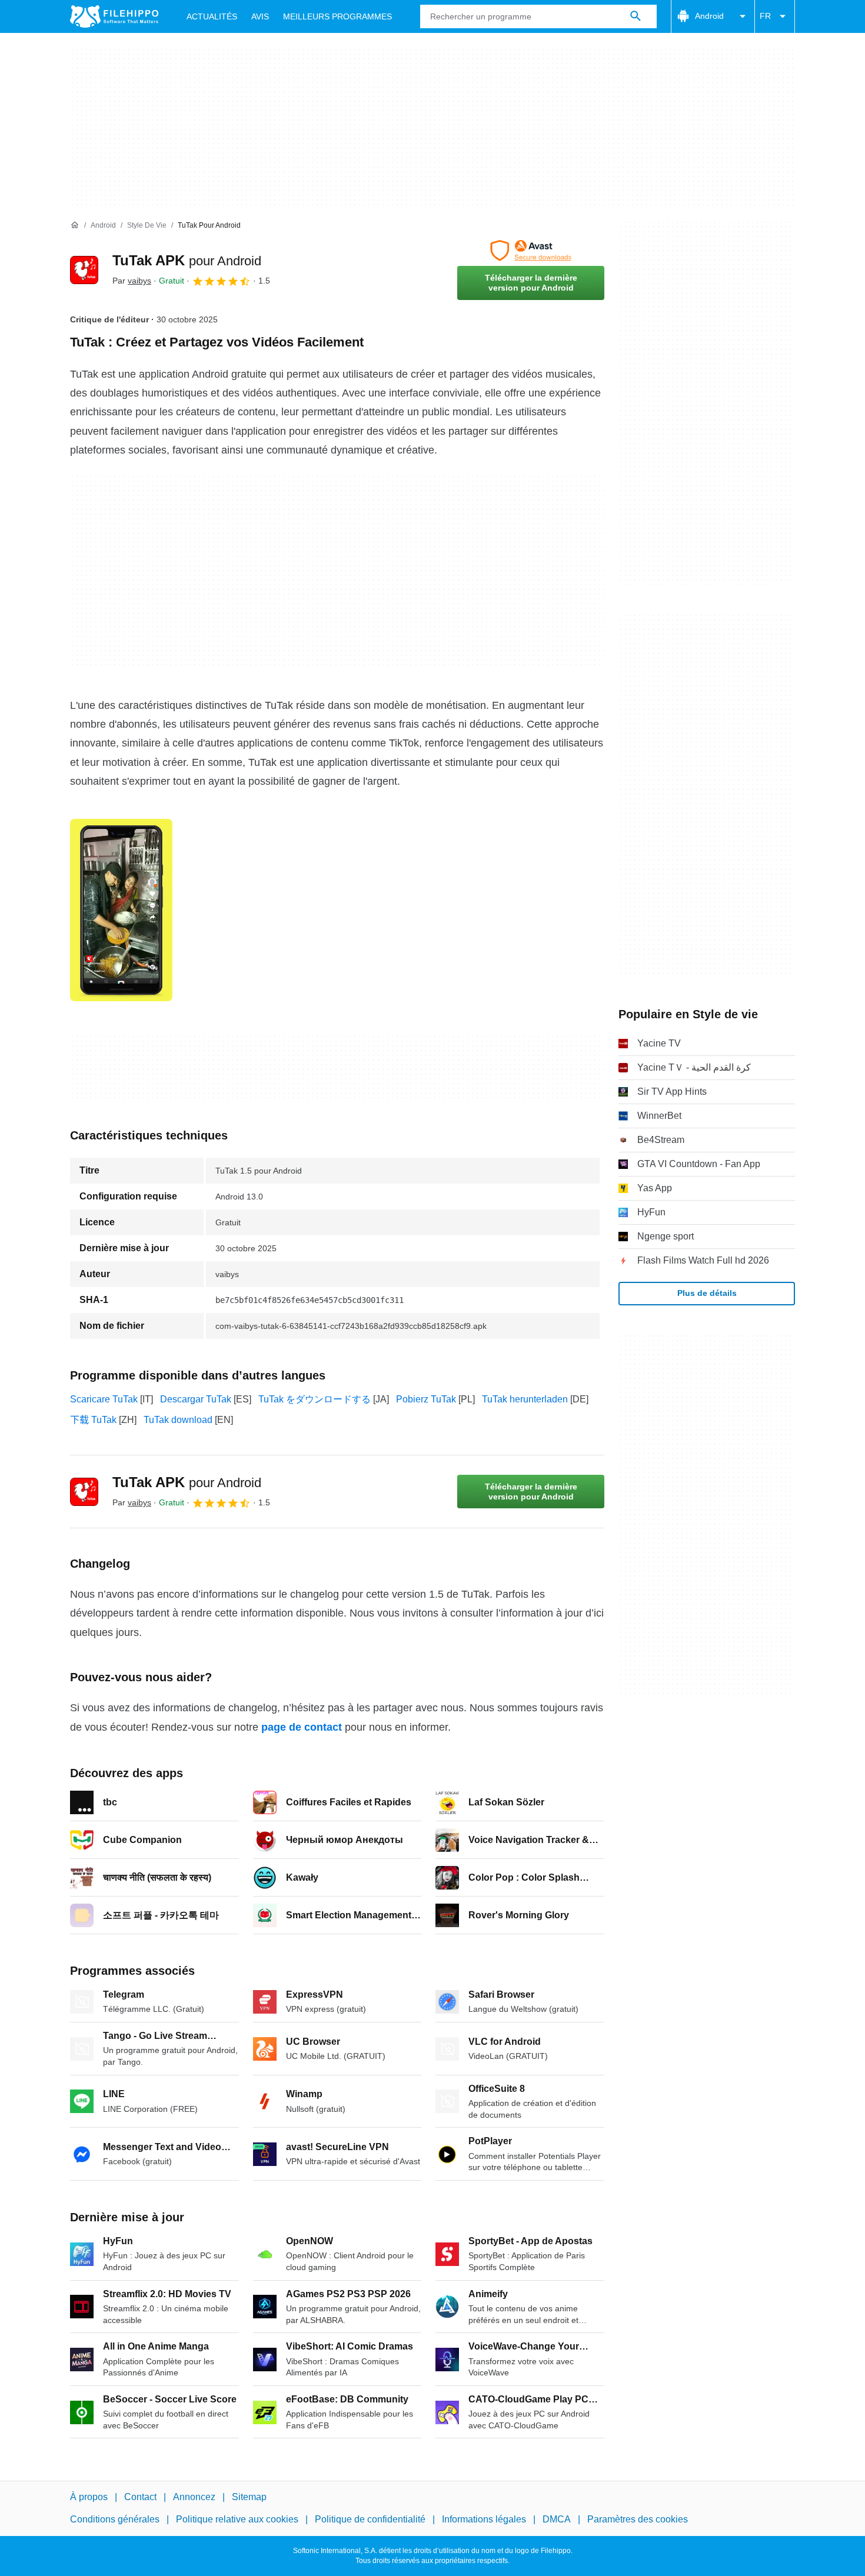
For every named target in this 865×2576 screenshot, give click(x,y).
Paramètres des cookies (638, 2519)
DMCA (557, 2519)
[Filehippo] (114, 16)
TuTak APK (187, 260)
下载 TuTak (93, 1420)
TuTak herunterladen (525, 1399)
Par (132, 281)
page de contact (302, 1727)
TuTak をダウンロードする (315, 1399)
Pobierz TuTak (426, 1399)
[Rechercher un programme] (636, 16)
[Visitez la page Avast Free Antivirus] (531, 251)
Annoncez (194, 2497)
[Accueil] (75, 225)
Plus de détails (707, 1293)
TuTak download (178, 1420)
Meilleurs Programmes (337, 16)
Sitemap (249, 2497)
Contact (140, 2497)
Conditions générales (115, 2519)
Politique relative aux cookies (237, 2519)
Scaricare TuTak (104, 1399)
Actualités (212, 16)
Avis (260, 16)
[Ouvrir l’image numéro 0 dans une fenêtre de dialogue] (121, 910)
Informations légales (484, 2519)
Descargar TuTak (196, 1399)
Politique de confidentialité (370, 2519)
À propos (89, 2497)
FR (765, 16)
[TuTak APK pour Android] (84, 270)
